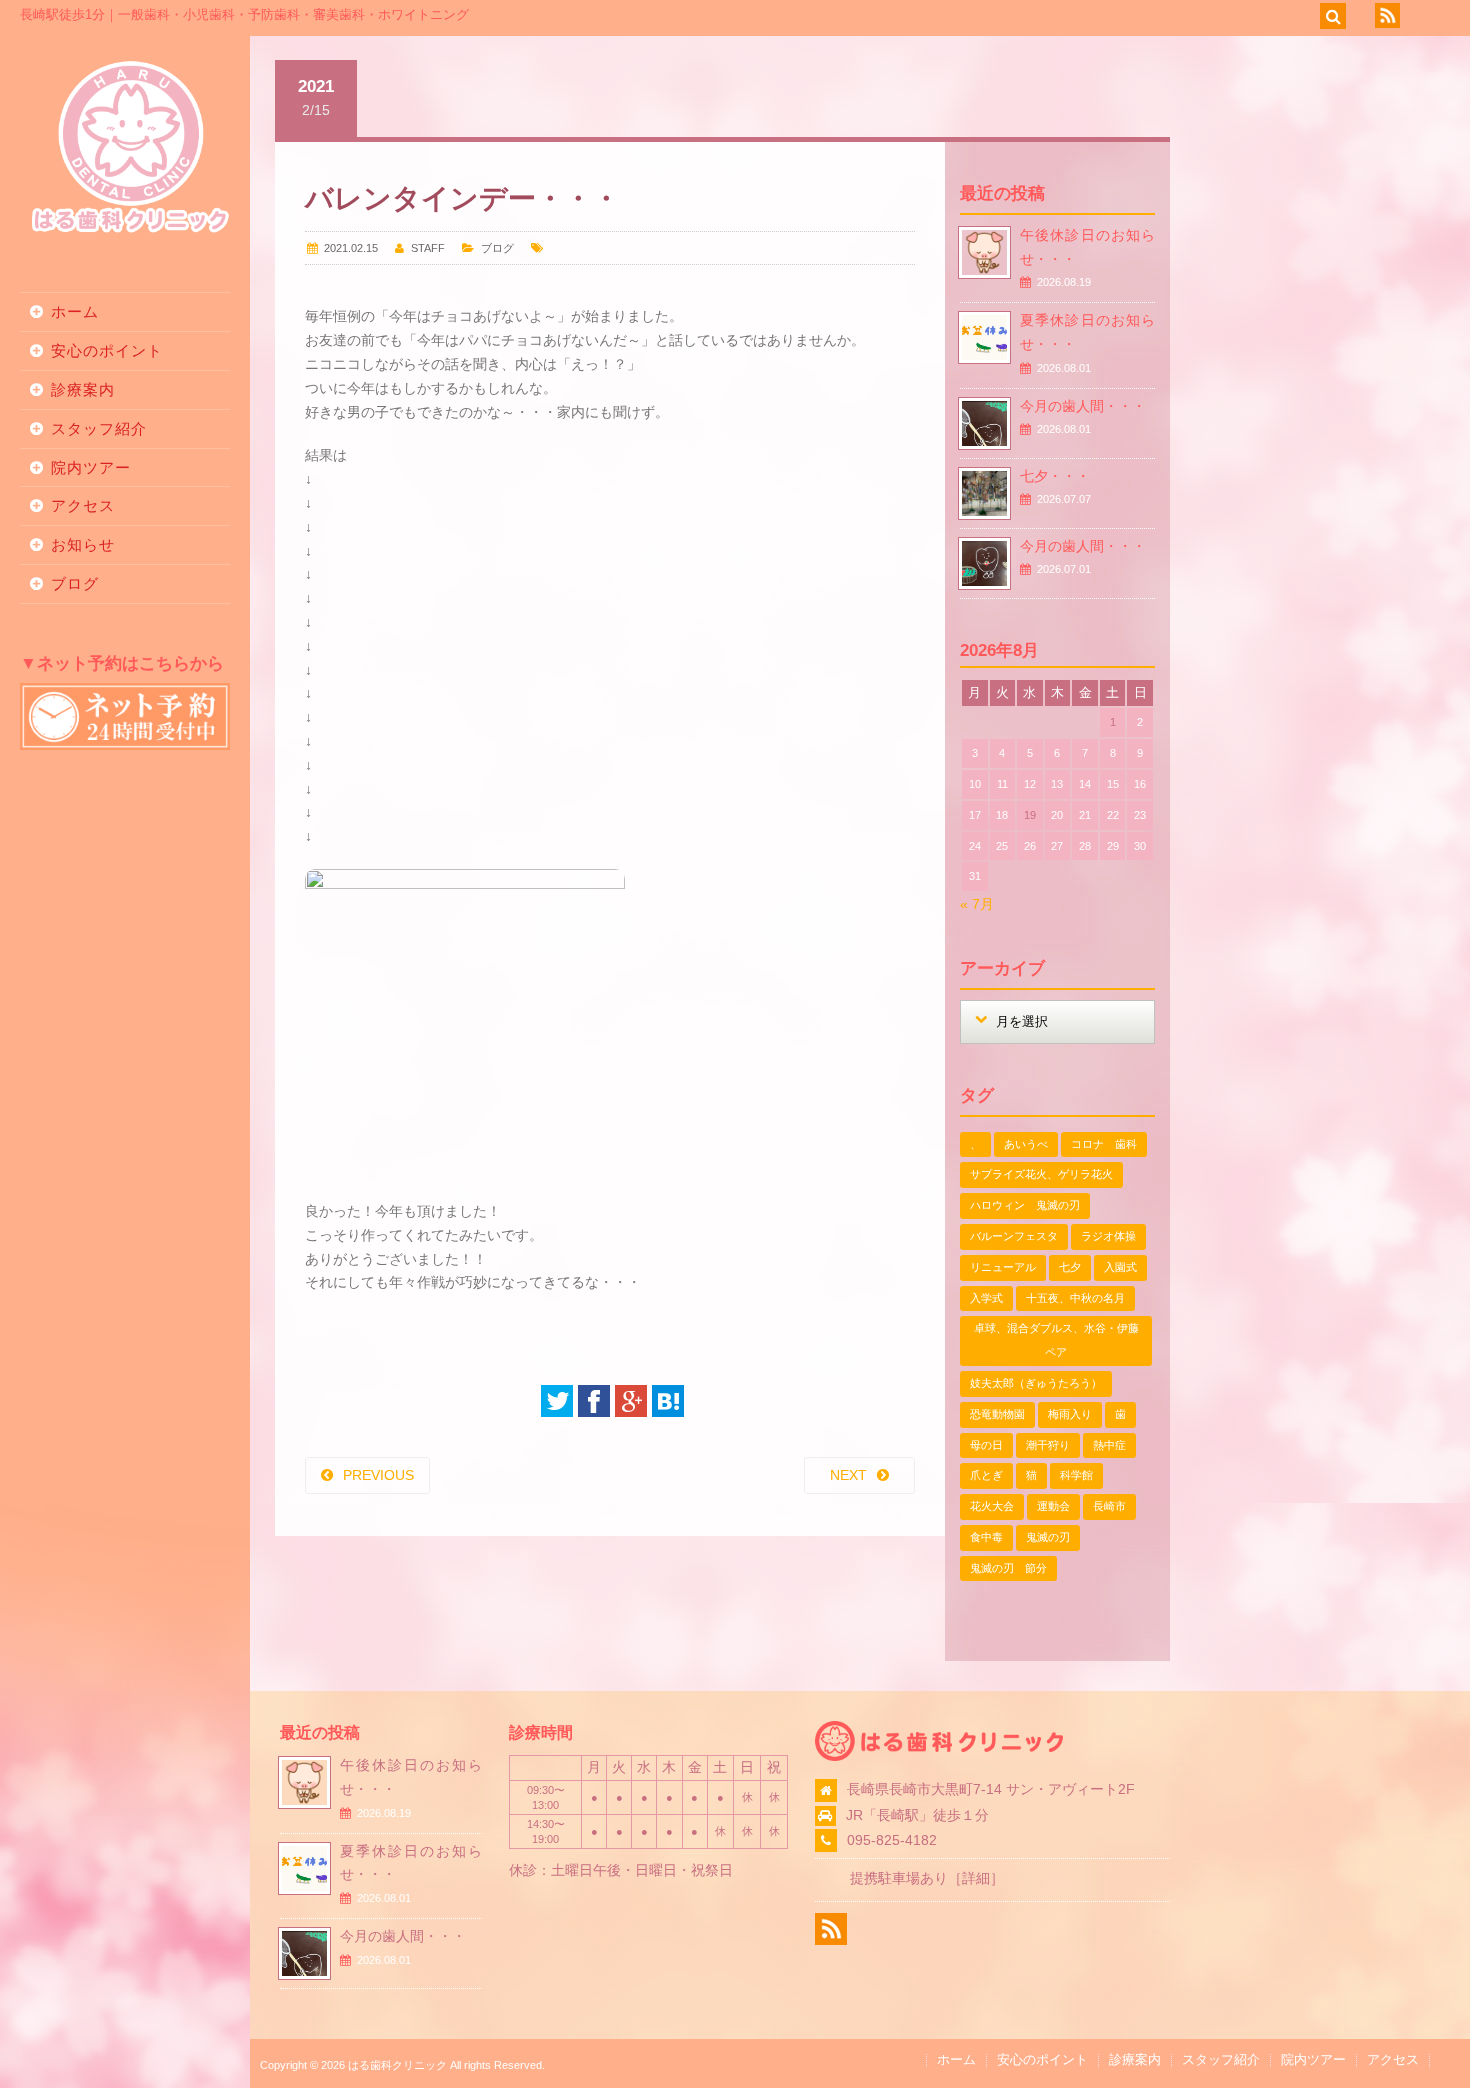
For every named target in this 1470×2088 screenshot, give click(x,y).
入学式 (986, 1298)
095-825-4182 (892, 1840)
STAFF (428, 248)
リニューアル (1003, 1267)
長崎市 (1109, 1506)
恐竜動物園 (997, 1414)
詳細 (976, 1878)
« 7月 (977, 904)
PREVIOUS (378, 1475)
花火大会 (992, 1506)
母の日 (986, 1445)
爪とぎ (986, 1475)
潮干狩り (1048, 1445)
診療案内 (83, 389)
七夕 (1070, 1267)
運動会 (1053, 1506)
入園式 (1120, 1267)
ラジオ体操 (1108, 1236)
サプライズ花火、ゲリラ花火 (1041, 1174)
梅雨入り (1070, 1414)
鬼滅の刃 (1048, 1537)
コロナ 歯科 (1104, 1144)
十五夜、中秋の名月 (1075, 1298)
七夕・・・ (1055, 476)
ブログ (75, 583)
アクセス (83, 505)
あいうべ (1026, 1144)
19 (1030, 815)
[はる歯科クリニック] (130, 230)
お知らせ (83, 544)
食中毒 (986, 1537)
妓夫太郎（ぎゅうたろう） (1036, 1383)
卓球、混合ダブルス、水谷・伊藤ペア (1056, 1340)
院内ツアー (91, 467)
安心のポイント (107, 350)
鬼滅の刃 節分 (1008, 1568)
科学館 (1076, 1475)
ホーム (75, 311)
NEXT (848, 1475)
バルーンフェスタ (1014, 1236)
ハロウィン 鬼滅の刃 (1025, 1205)
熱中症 (1109, 1445)
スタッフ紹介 (99, 428)
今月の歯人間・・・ (1083, 406)
